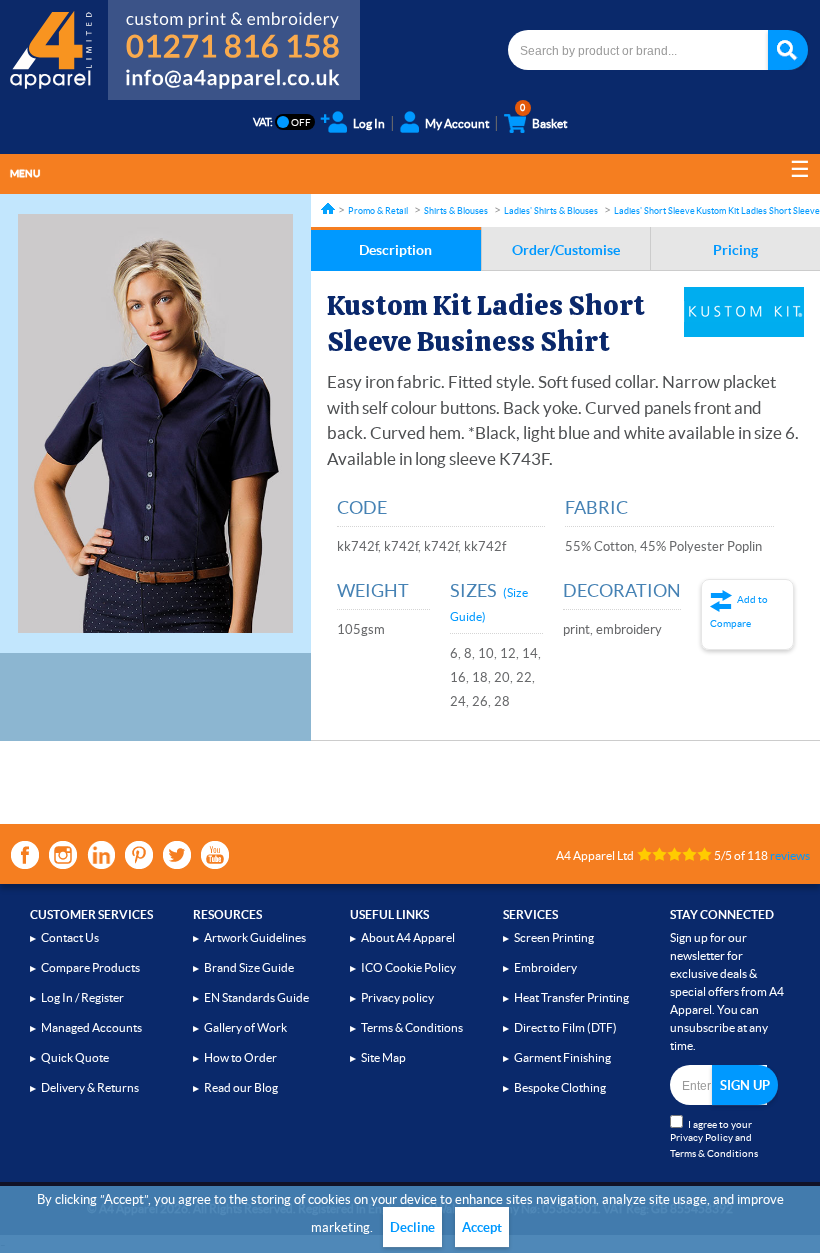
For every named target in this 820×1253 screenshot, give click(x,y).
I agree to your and (714, 1139)
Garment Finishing (562, 1057)
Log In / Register (82, 997)
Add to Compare (739, 611)
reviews (790, 855)
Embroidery (545, 967)
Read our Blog (241, 1087)
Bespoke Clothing (560, 1087)
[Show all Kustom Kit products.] (744, 312)
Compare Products (90, 967)
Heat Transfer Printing (571, 997)
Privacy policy (397, 997)
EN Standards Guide (256, 997)
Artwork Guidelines (255, 937)
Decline (412, 1227)
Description (395, 250)
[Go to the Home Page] (328, 208)
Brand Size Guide (249, 967)
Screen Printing (554, 937)
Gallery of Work (245, 1027)
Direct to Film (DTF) (565, 1027)
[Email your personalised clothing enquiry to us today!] (234, 82)
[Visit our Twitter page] (177, 855)
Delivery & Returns (90, 1087)
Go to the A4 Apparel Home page (54, 50)
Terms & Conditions (412, 1027)
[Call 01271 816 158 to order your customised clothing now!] (234, 32)
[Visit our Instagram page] (63, 855)
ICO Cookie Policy (408, 967)
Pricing (735, 250)
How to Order (240, 1057)
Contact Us (70, 937)
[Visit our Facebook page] (25, 855)
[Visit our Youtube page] (215, 855)
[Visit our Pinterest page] (139, 855)
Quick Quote (75, 1057)
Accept (482, 1227)
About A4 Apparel (408, 937)
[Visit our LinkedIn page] (101, 855)
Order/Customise (566, 250)
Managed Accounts (91, 1027)
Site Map (383, 1057)
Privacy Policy (701, 1137)
